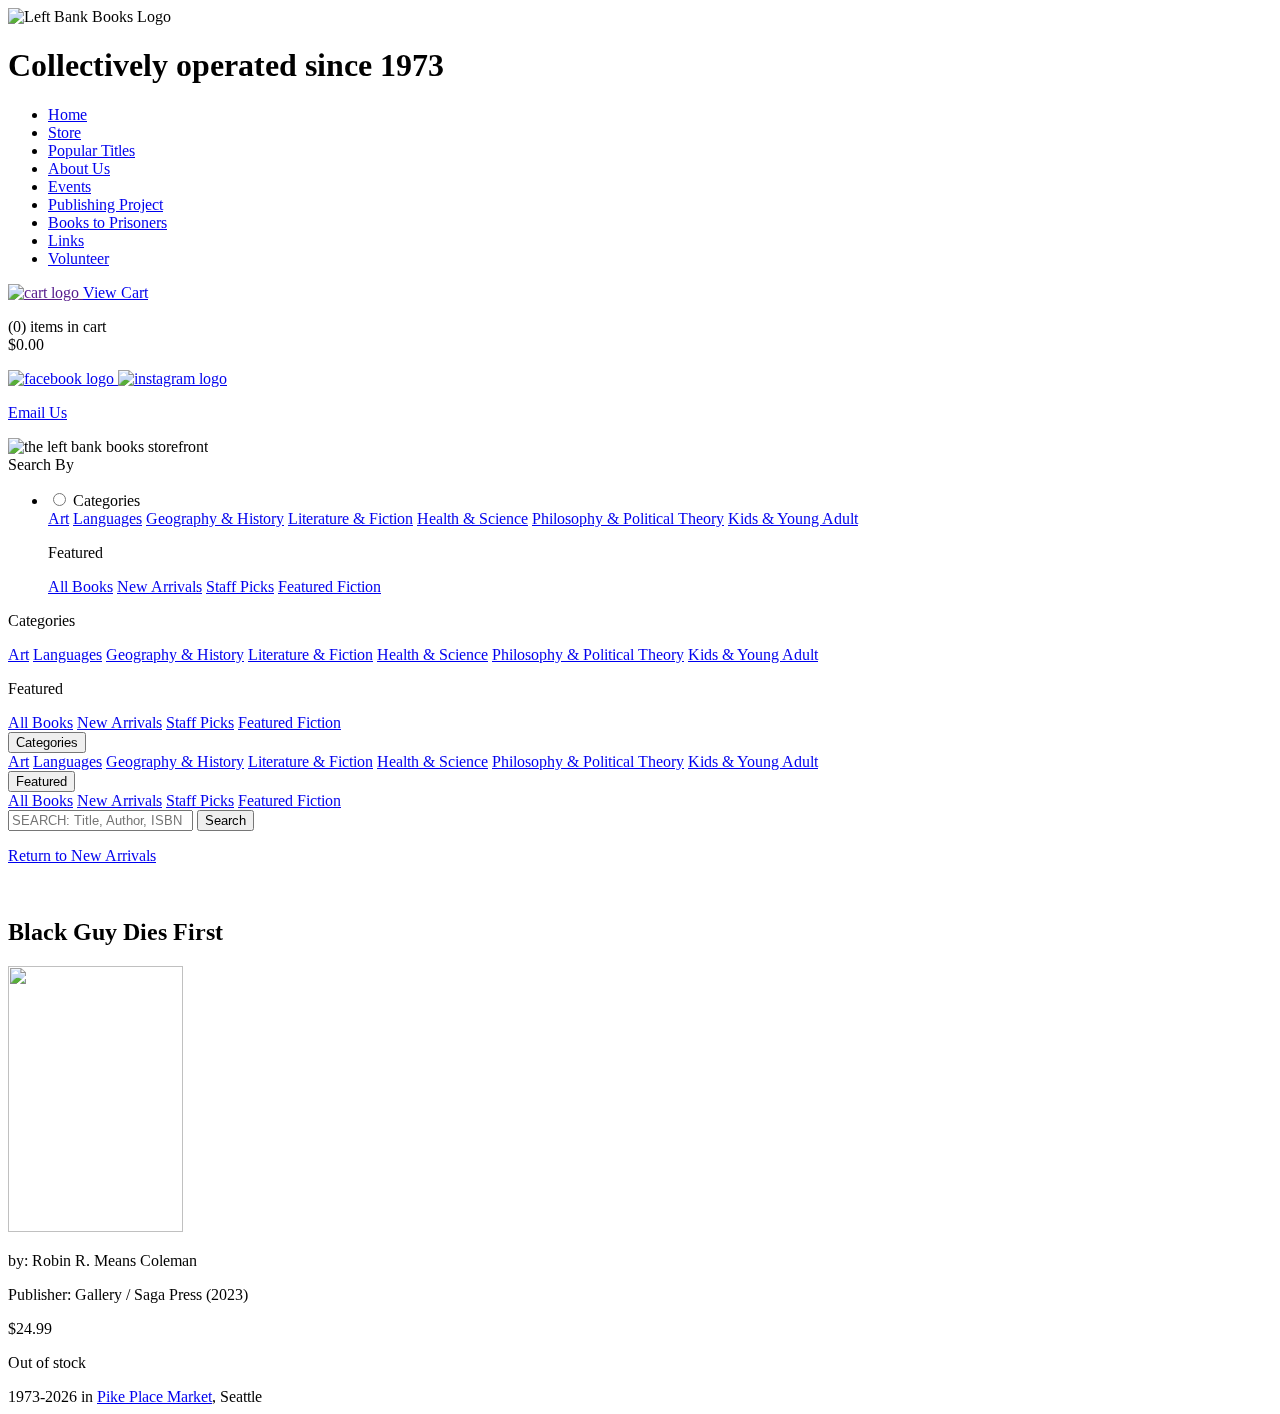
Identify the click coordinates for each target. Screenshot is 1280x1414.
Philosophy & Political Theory (628, 518)
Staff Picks (240, 586)
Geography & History (215, 518)
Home (67, 114)
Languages (107, 518)
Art (58, 518)
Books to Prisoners (107, 222)
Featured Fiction (329, 586)
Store (64, 132)
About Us (79, 168)
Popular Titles (91, 150)
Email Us (37, 412)
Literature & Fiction (350, 518)
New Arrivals (159, 586)
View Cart (115, 292)
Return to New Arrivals (82, 855)
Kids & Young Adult (793, 518)
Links (66, 240)
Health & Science (472, 518)
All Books (80, 586)
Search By (41, 464)
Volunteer (78, 258)
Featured (41, 781)
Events (69, 186)
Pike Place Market (154, 1396)
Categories (106, 500)
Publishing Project (105, 204)
